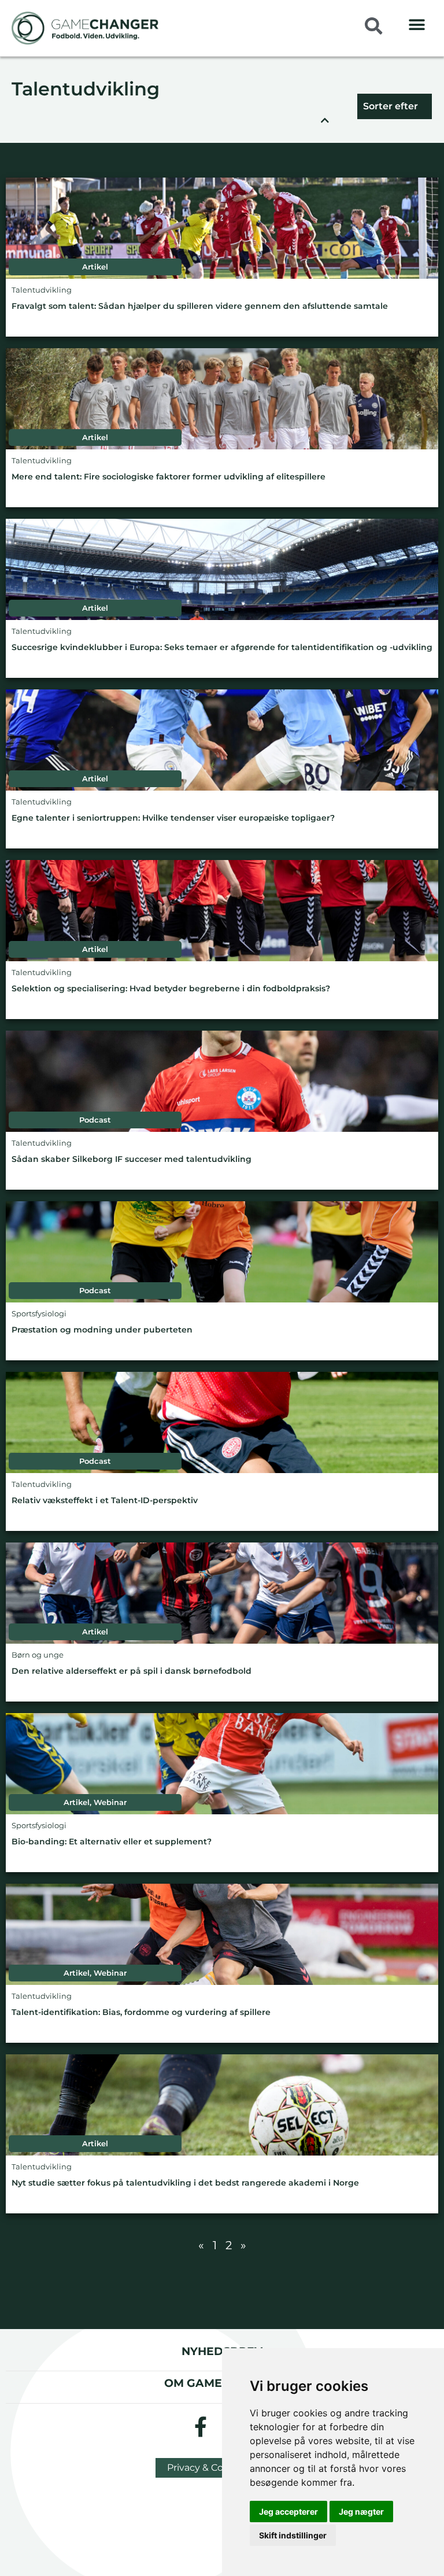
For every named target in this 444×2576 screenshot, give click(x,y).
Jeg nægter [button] (361, 2512)
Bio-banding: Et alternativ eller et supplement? (112, 1842)
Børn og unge (38, 1655)
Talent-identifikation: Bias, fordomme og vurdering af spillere (141, 2012)
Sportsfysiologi (39, 1314)
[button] (417, 25)
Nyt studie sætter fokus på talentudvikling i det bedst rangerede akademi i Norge (185, 2183)
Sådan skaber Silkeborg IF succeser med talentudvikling (132, 1159)
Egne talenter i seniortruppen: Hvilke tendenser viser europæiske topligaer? (173, 818)
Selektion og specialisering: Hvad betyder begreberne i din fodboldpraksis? (171, 989)
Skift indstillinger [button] (293, 2535)
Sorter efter (391, 106)
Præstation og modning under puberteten (102, 1330)
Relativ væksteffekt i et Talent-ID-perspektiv (105, 1501)
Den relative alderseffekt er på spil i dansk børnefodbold (132, 1671)
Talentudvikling (86, 90)
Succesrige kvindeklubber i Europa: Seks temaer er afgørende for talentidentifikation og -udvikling (222, 647)
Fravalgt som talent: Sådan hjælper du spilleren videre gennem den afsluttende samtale (200, 306)
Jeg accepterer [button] (288, 2512)
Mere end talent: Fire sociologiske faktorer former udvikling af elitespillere (169, 477)
